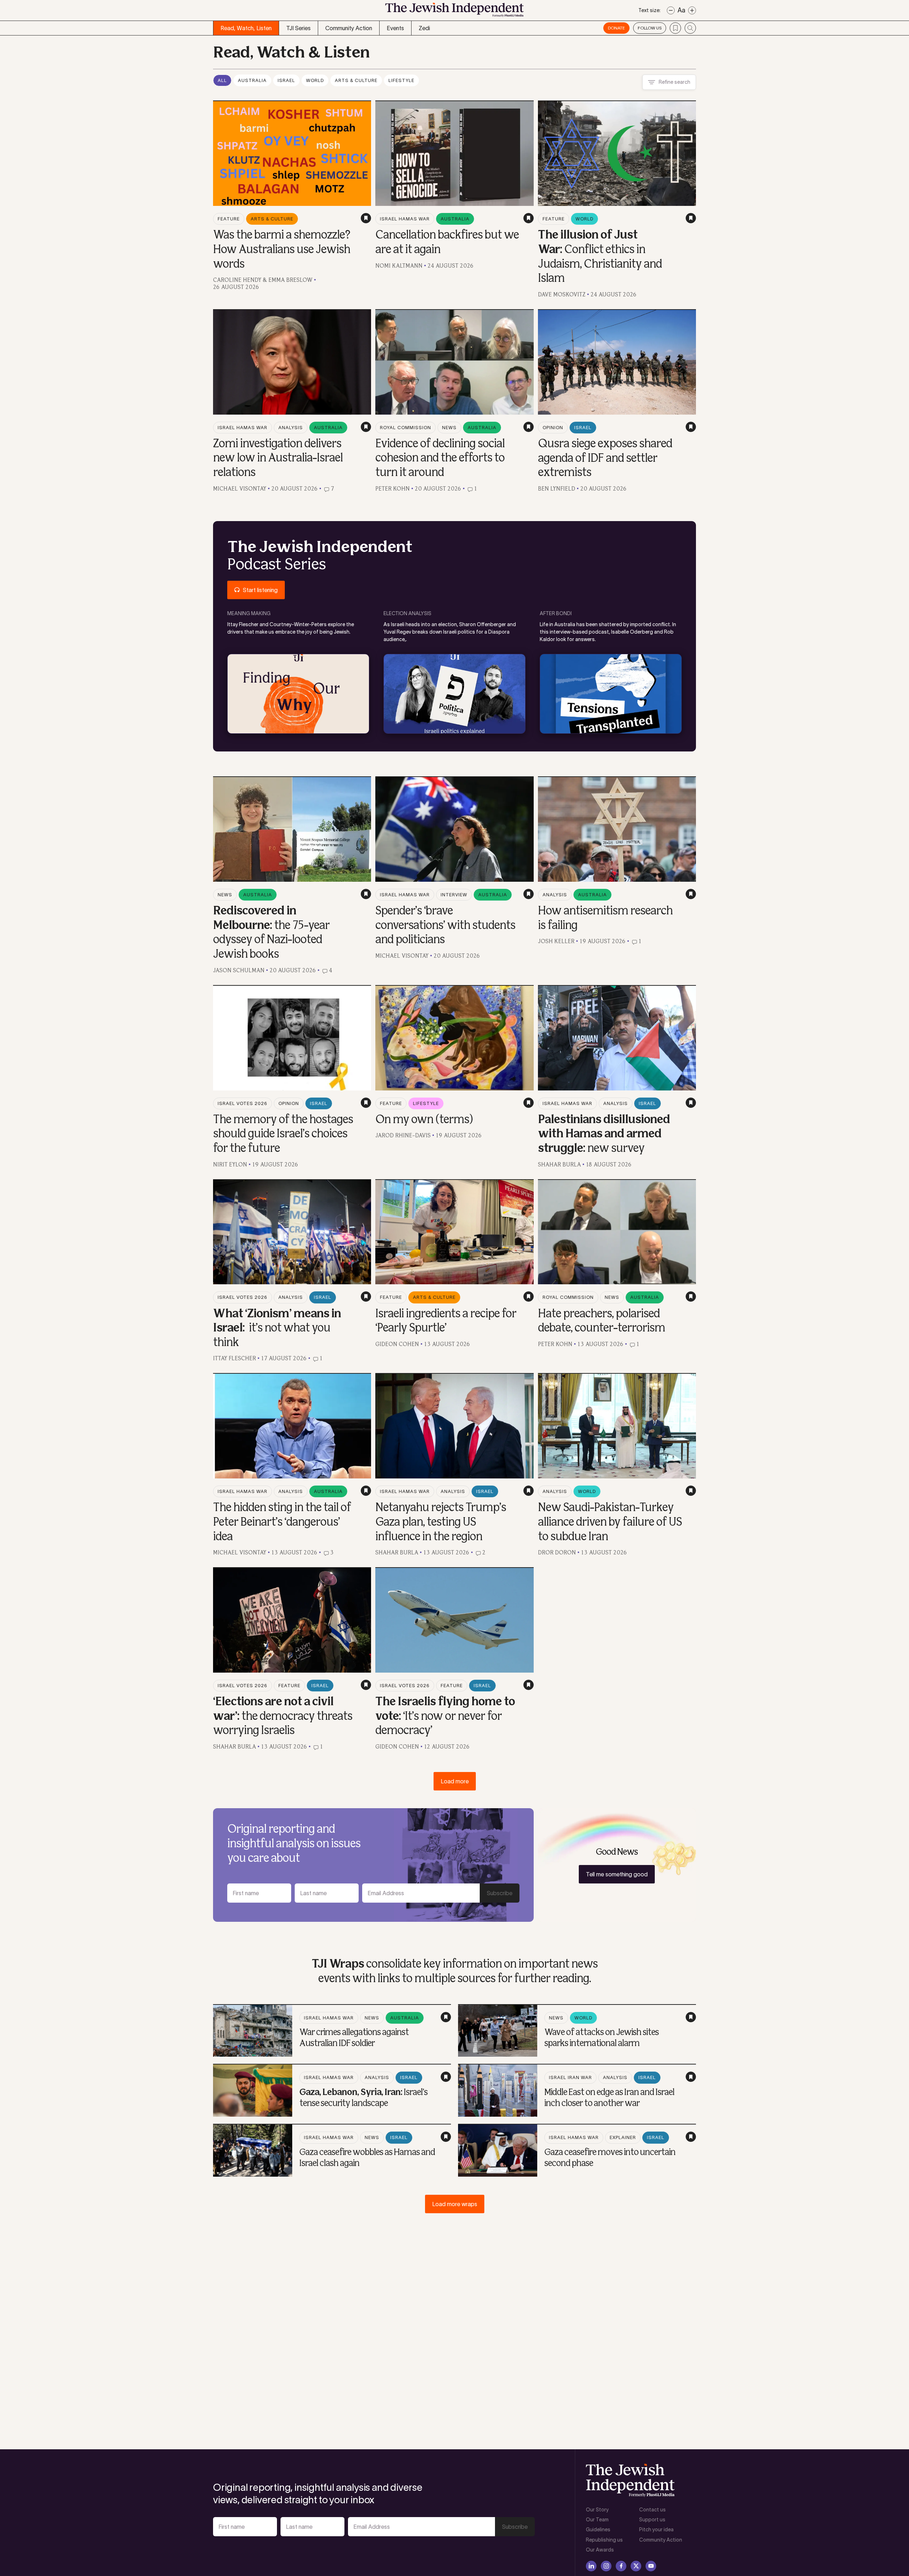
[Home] (454, 12)
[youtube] (651, 2566)
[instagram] (606, 2566)
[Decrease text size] (671, 10)
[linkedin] (591, 2566)
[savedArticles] (675, 28)
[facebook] (621, 2566)
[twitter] (636, 2566)
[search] (690, 28)
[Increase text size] (692, 10)
